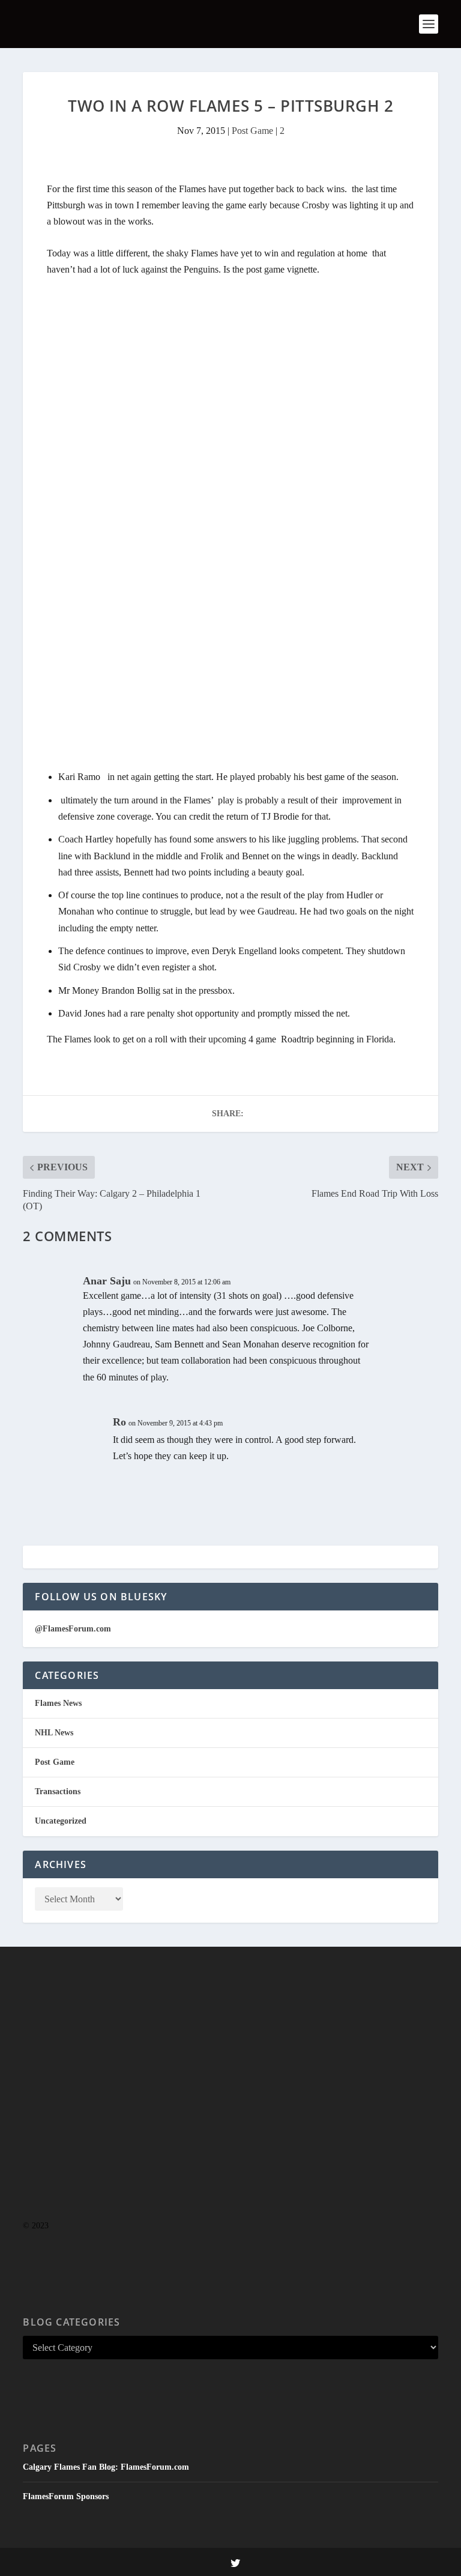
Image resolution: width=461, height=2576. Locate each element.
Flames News (58, 1703)
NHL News (54, 1733)
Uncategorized (61, 1821)
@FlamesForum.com (73, 1629)
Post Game (252, 131)
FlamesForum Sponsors (66, 2496)
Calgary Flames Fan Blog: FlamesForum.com (106, 2467)
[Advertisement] (230, 2107)
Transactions (58, 1791)
